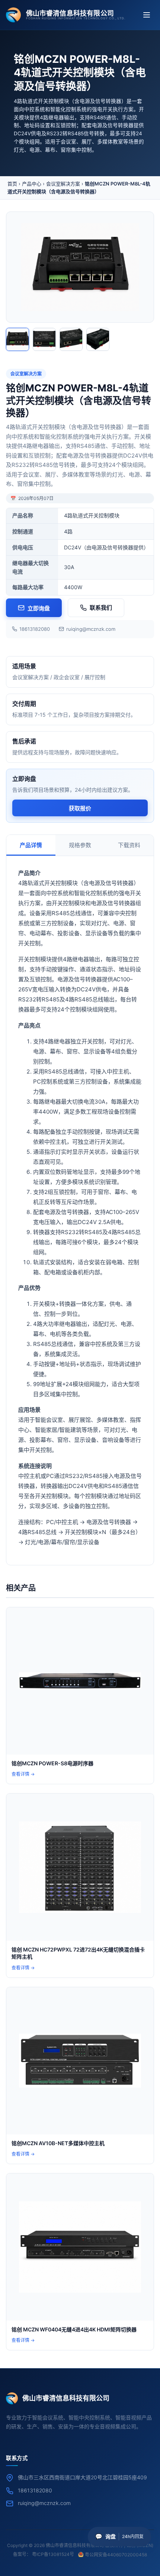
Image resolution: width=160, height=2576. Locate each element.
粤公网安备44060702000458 (116, 2555)
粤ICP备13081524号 (53, 2554)
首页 (12, 184)
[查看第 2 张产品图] (44, 339)
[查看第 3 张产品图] (71, 339)
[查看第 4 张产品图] (98, 339)
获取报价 (80, 808)
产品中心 (32, 184)
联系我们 (101, 608)
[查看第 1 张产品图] (17, 339)
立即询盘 (39, 608)
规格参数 (80, 845)
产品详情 (31, 845)
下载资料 (129, 845)
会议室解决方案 (63, 184)
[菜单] (147, 15)
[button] (119, 2537)
